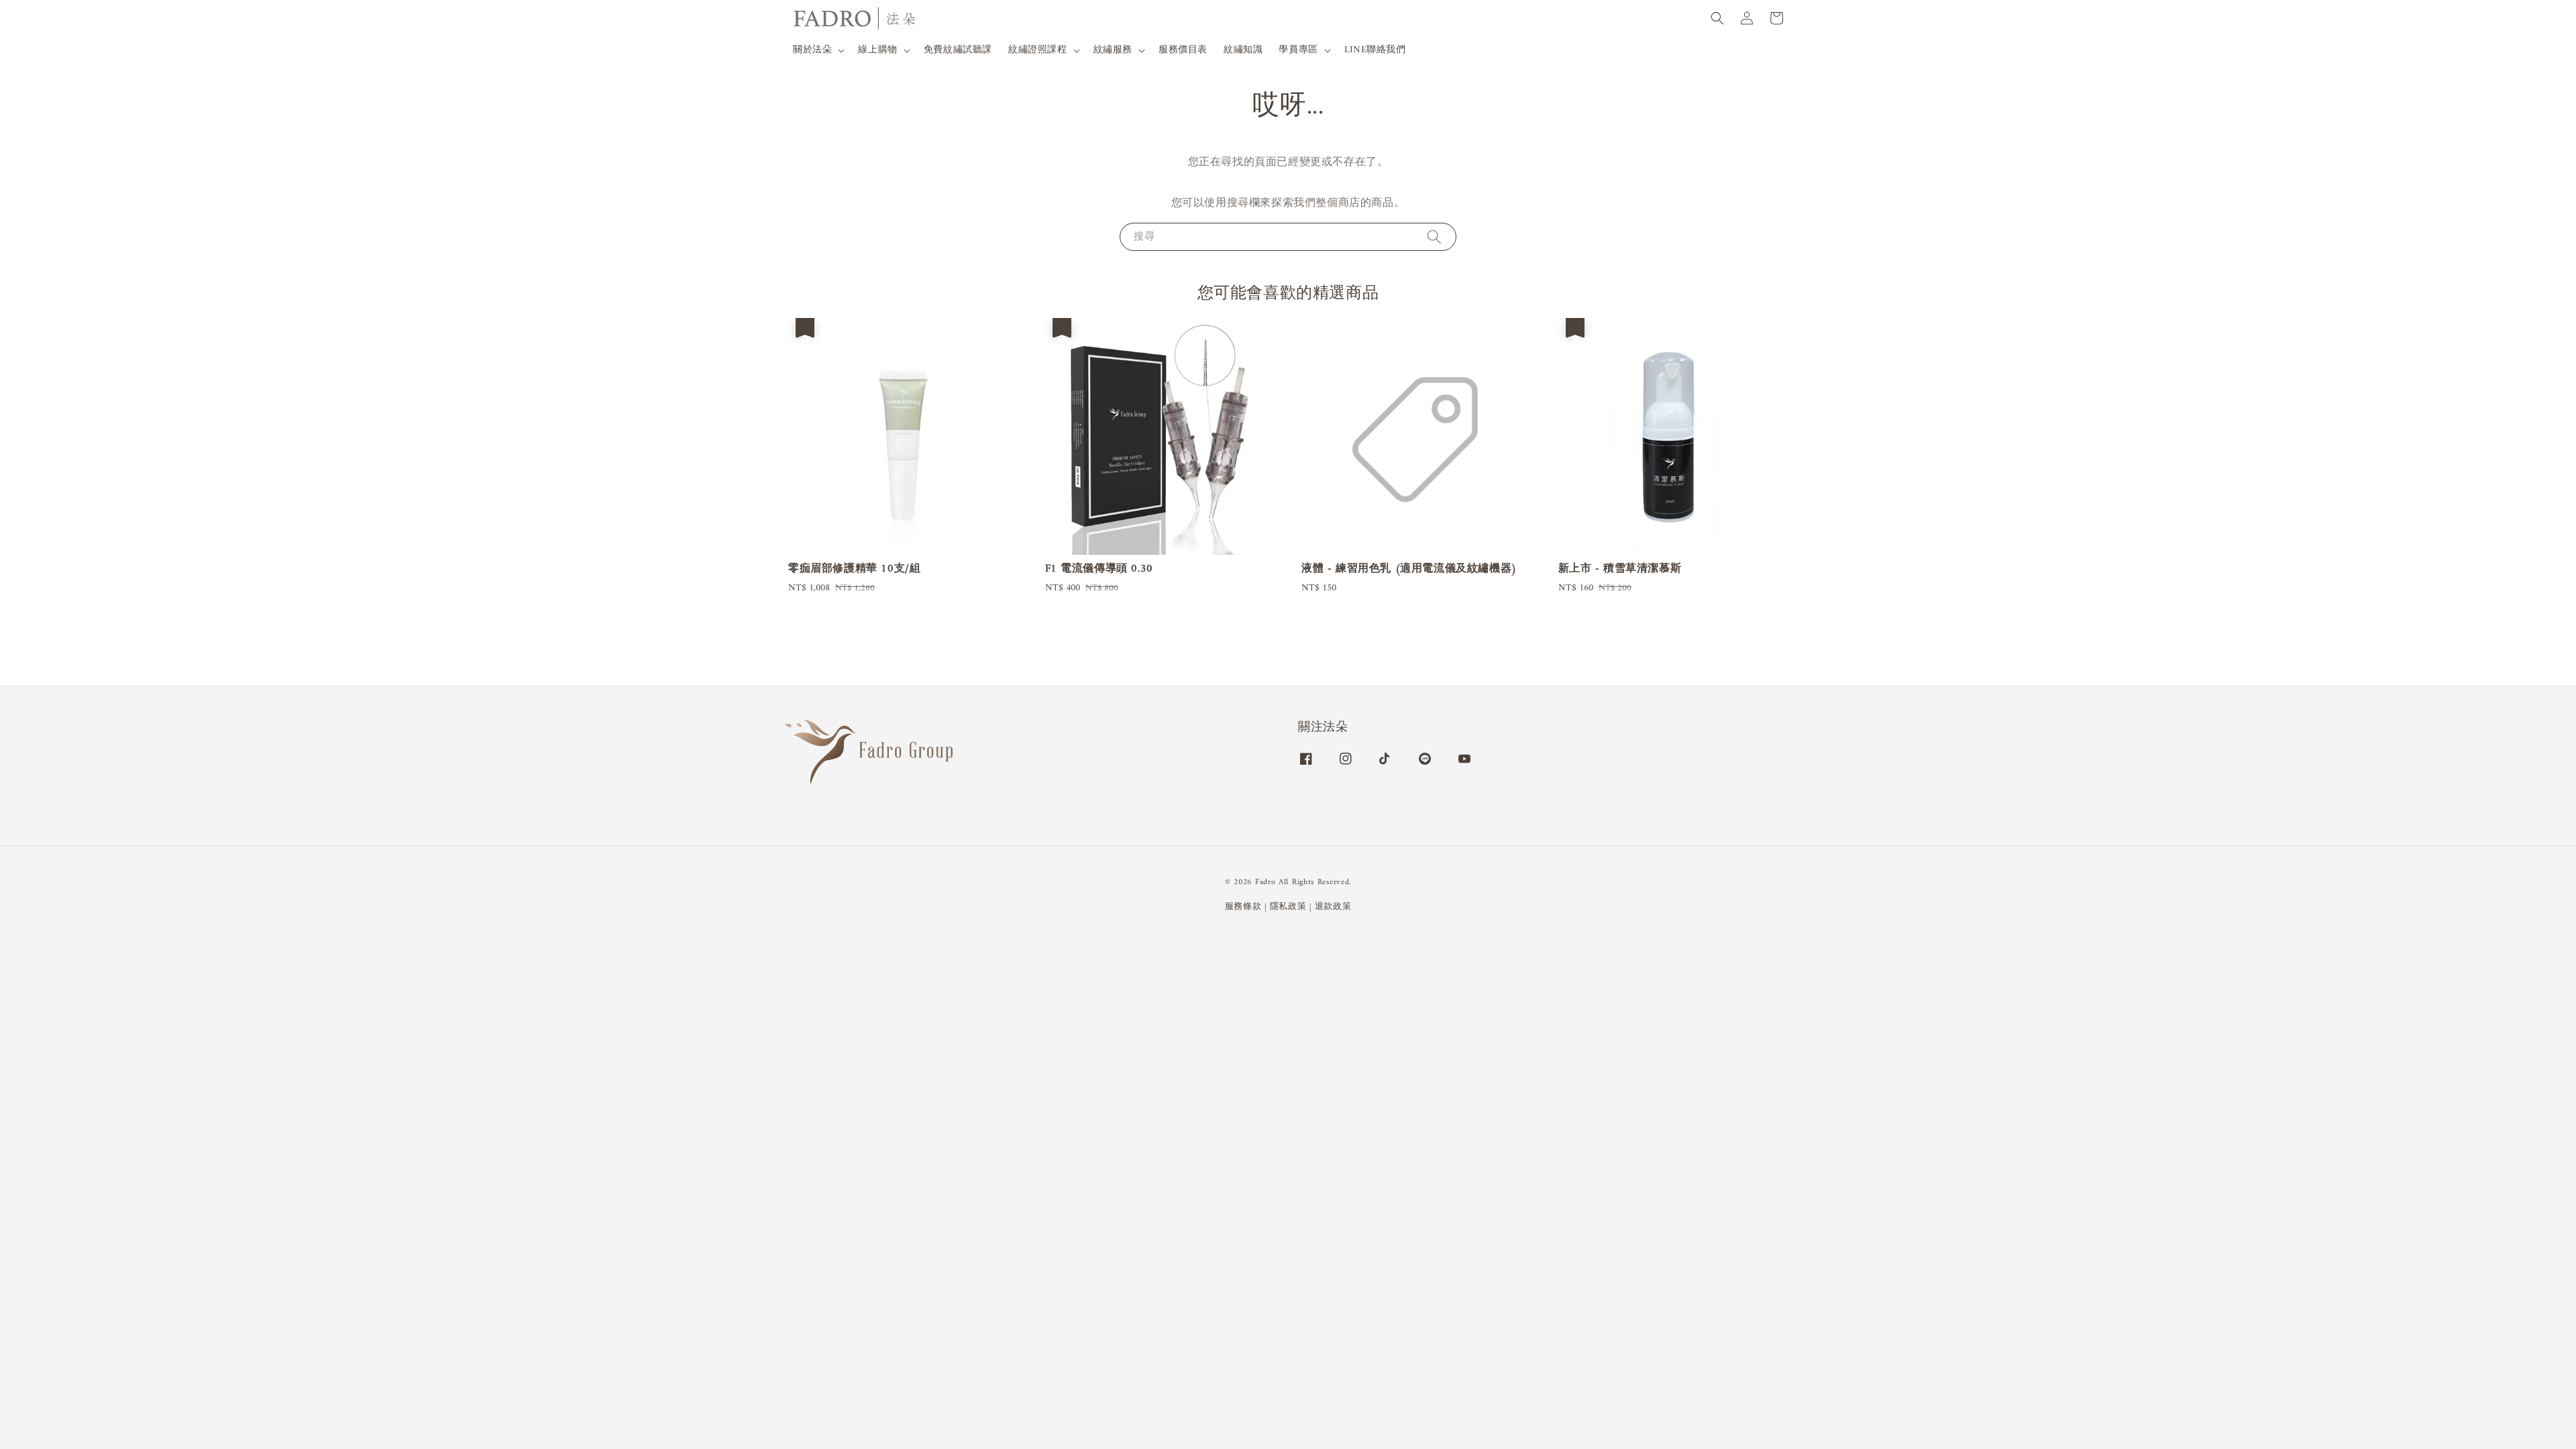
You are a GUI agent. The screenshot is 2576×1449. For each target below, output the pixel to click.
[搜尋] (1434, 236)
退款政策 (1333, 907)
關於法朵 (812, 50)
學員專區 (1298, 50)
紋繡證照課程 (1038, 50)
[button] (1717, 18)
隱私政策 (1288, 907)
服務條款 (1243, 907)
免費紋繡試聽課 (958, 50)
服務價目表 (1183, 50)
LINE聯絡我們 (1375, 50)
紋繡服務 (1113, 50)
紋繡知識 (1243, 50)
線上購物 (877, 50)
